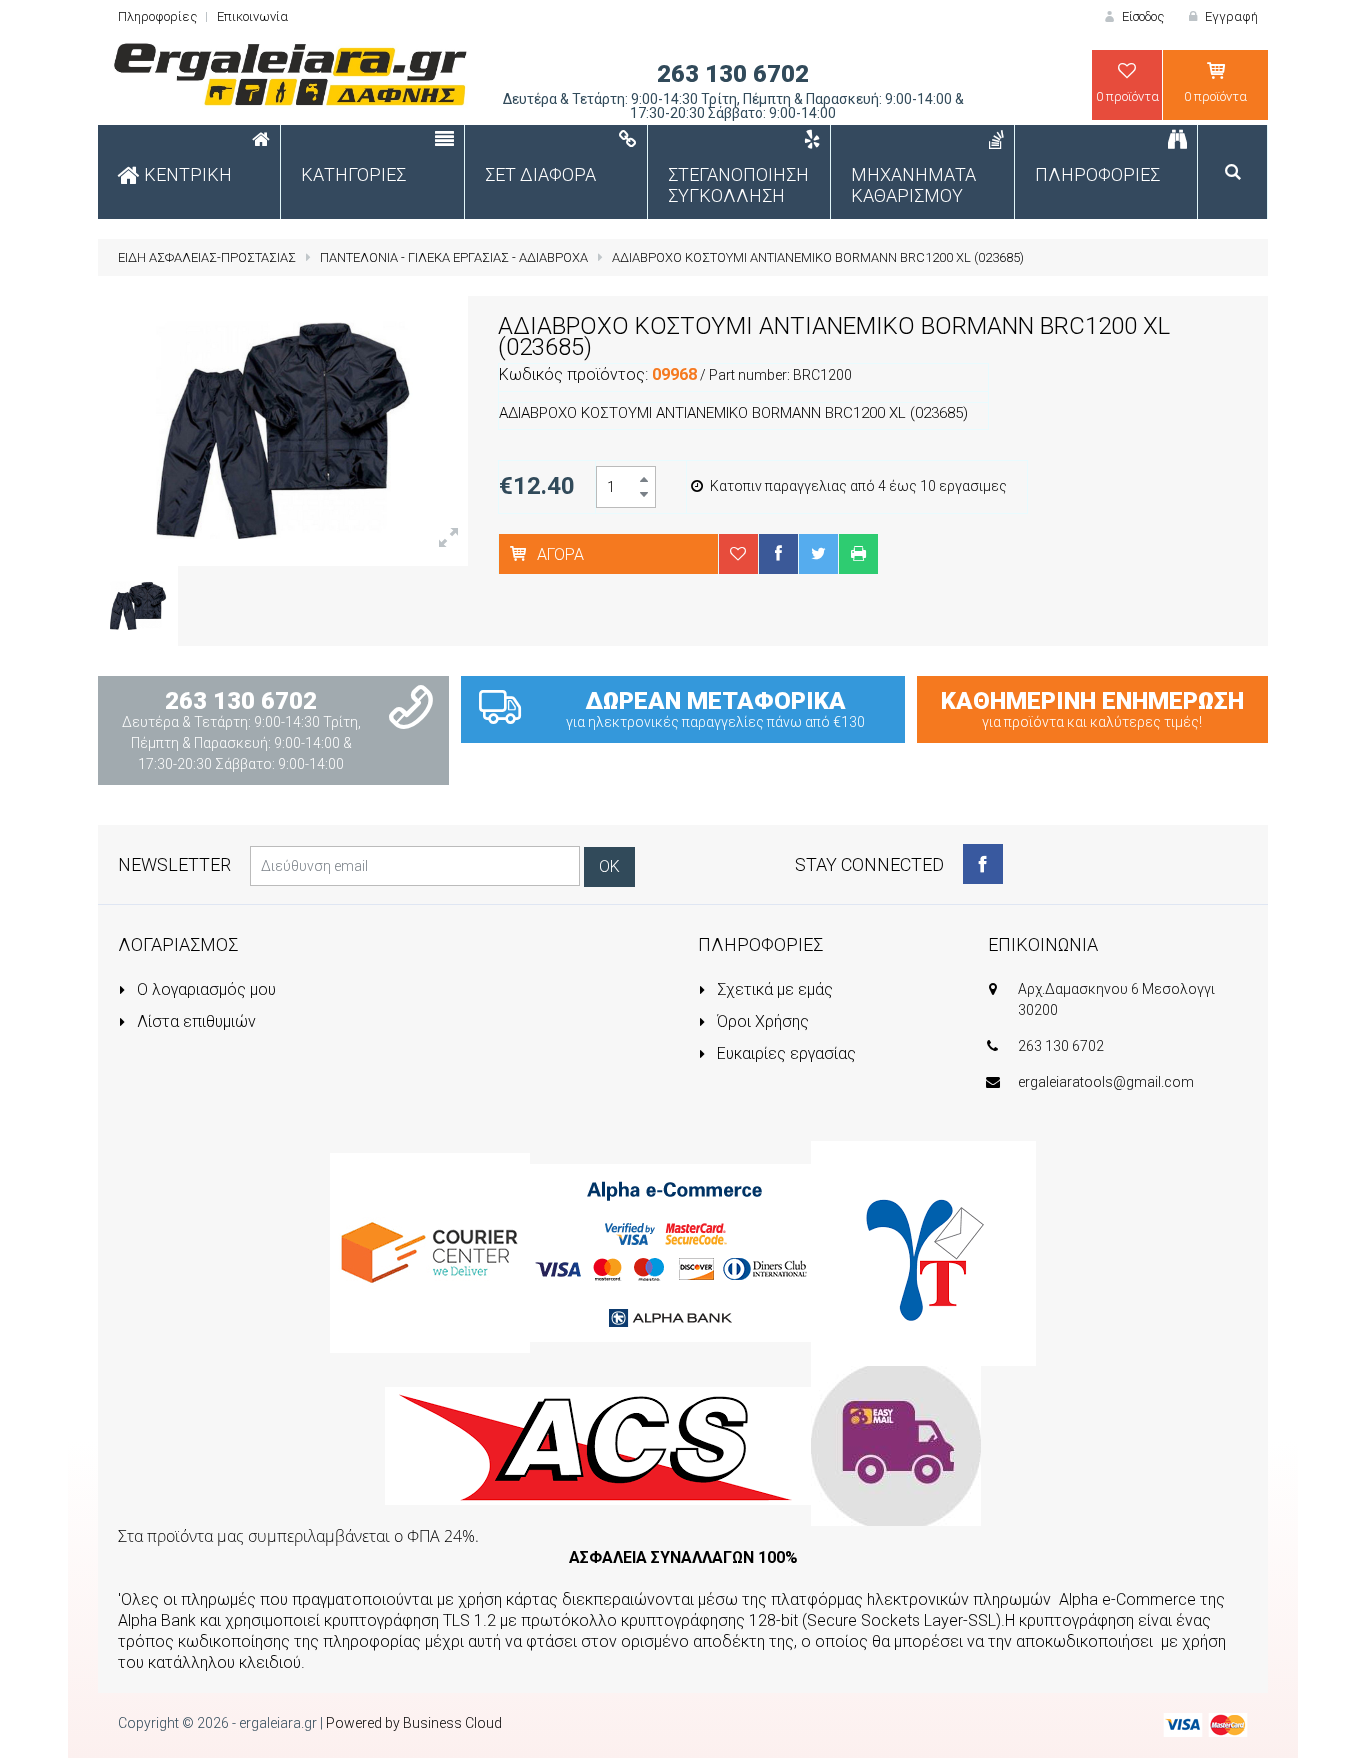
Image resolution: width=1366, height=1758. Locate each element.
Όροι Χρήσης (761, 1021)
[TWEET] (818, 553)
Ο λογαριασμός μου (204, 989)
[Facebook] (983, 864)
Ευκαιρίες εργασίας (784, 1053)
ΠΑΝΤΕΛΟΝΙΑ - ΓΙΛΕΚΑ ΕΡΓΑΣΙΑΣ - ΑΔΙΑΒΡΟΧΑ (454, 257)
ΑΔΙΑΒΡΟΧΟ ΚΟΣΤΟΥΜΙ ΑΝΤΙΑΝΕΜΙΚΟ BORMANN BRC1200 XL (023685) (818, 257)
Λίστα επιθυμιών (194, 1021)
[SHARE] (778, 553)
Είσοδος (1141, 16)
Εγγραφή (1230, 16)
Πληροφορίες (157, 16)
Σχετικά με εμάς (773, 989)
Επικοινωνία (252, 16)
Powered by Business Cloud (414, 1723)
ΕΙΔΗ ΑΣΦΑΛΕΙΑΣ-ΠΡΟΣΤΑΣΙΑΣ (207, 257)
